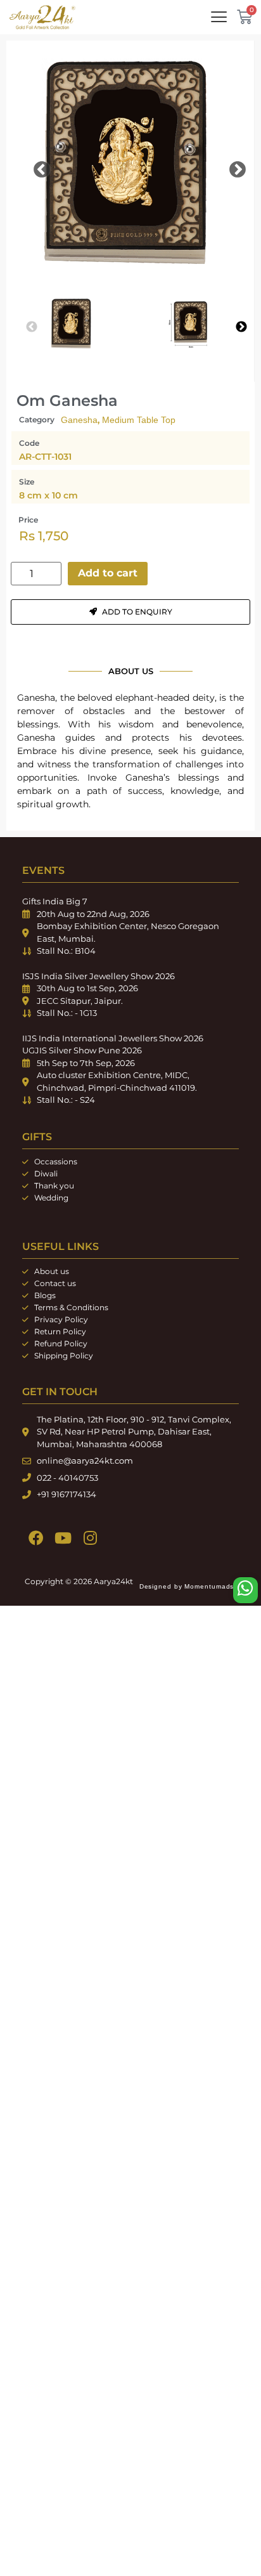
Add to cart (108, 573)
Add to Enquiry (137, 612)
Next (228, 167)
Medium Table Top (139, 420)
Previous (32, 167)
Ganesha (79, 420)
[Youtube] (63, 1538)
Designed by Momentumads (187, 1586)
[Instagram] (90, 1538)
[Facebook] (36, 1538)
